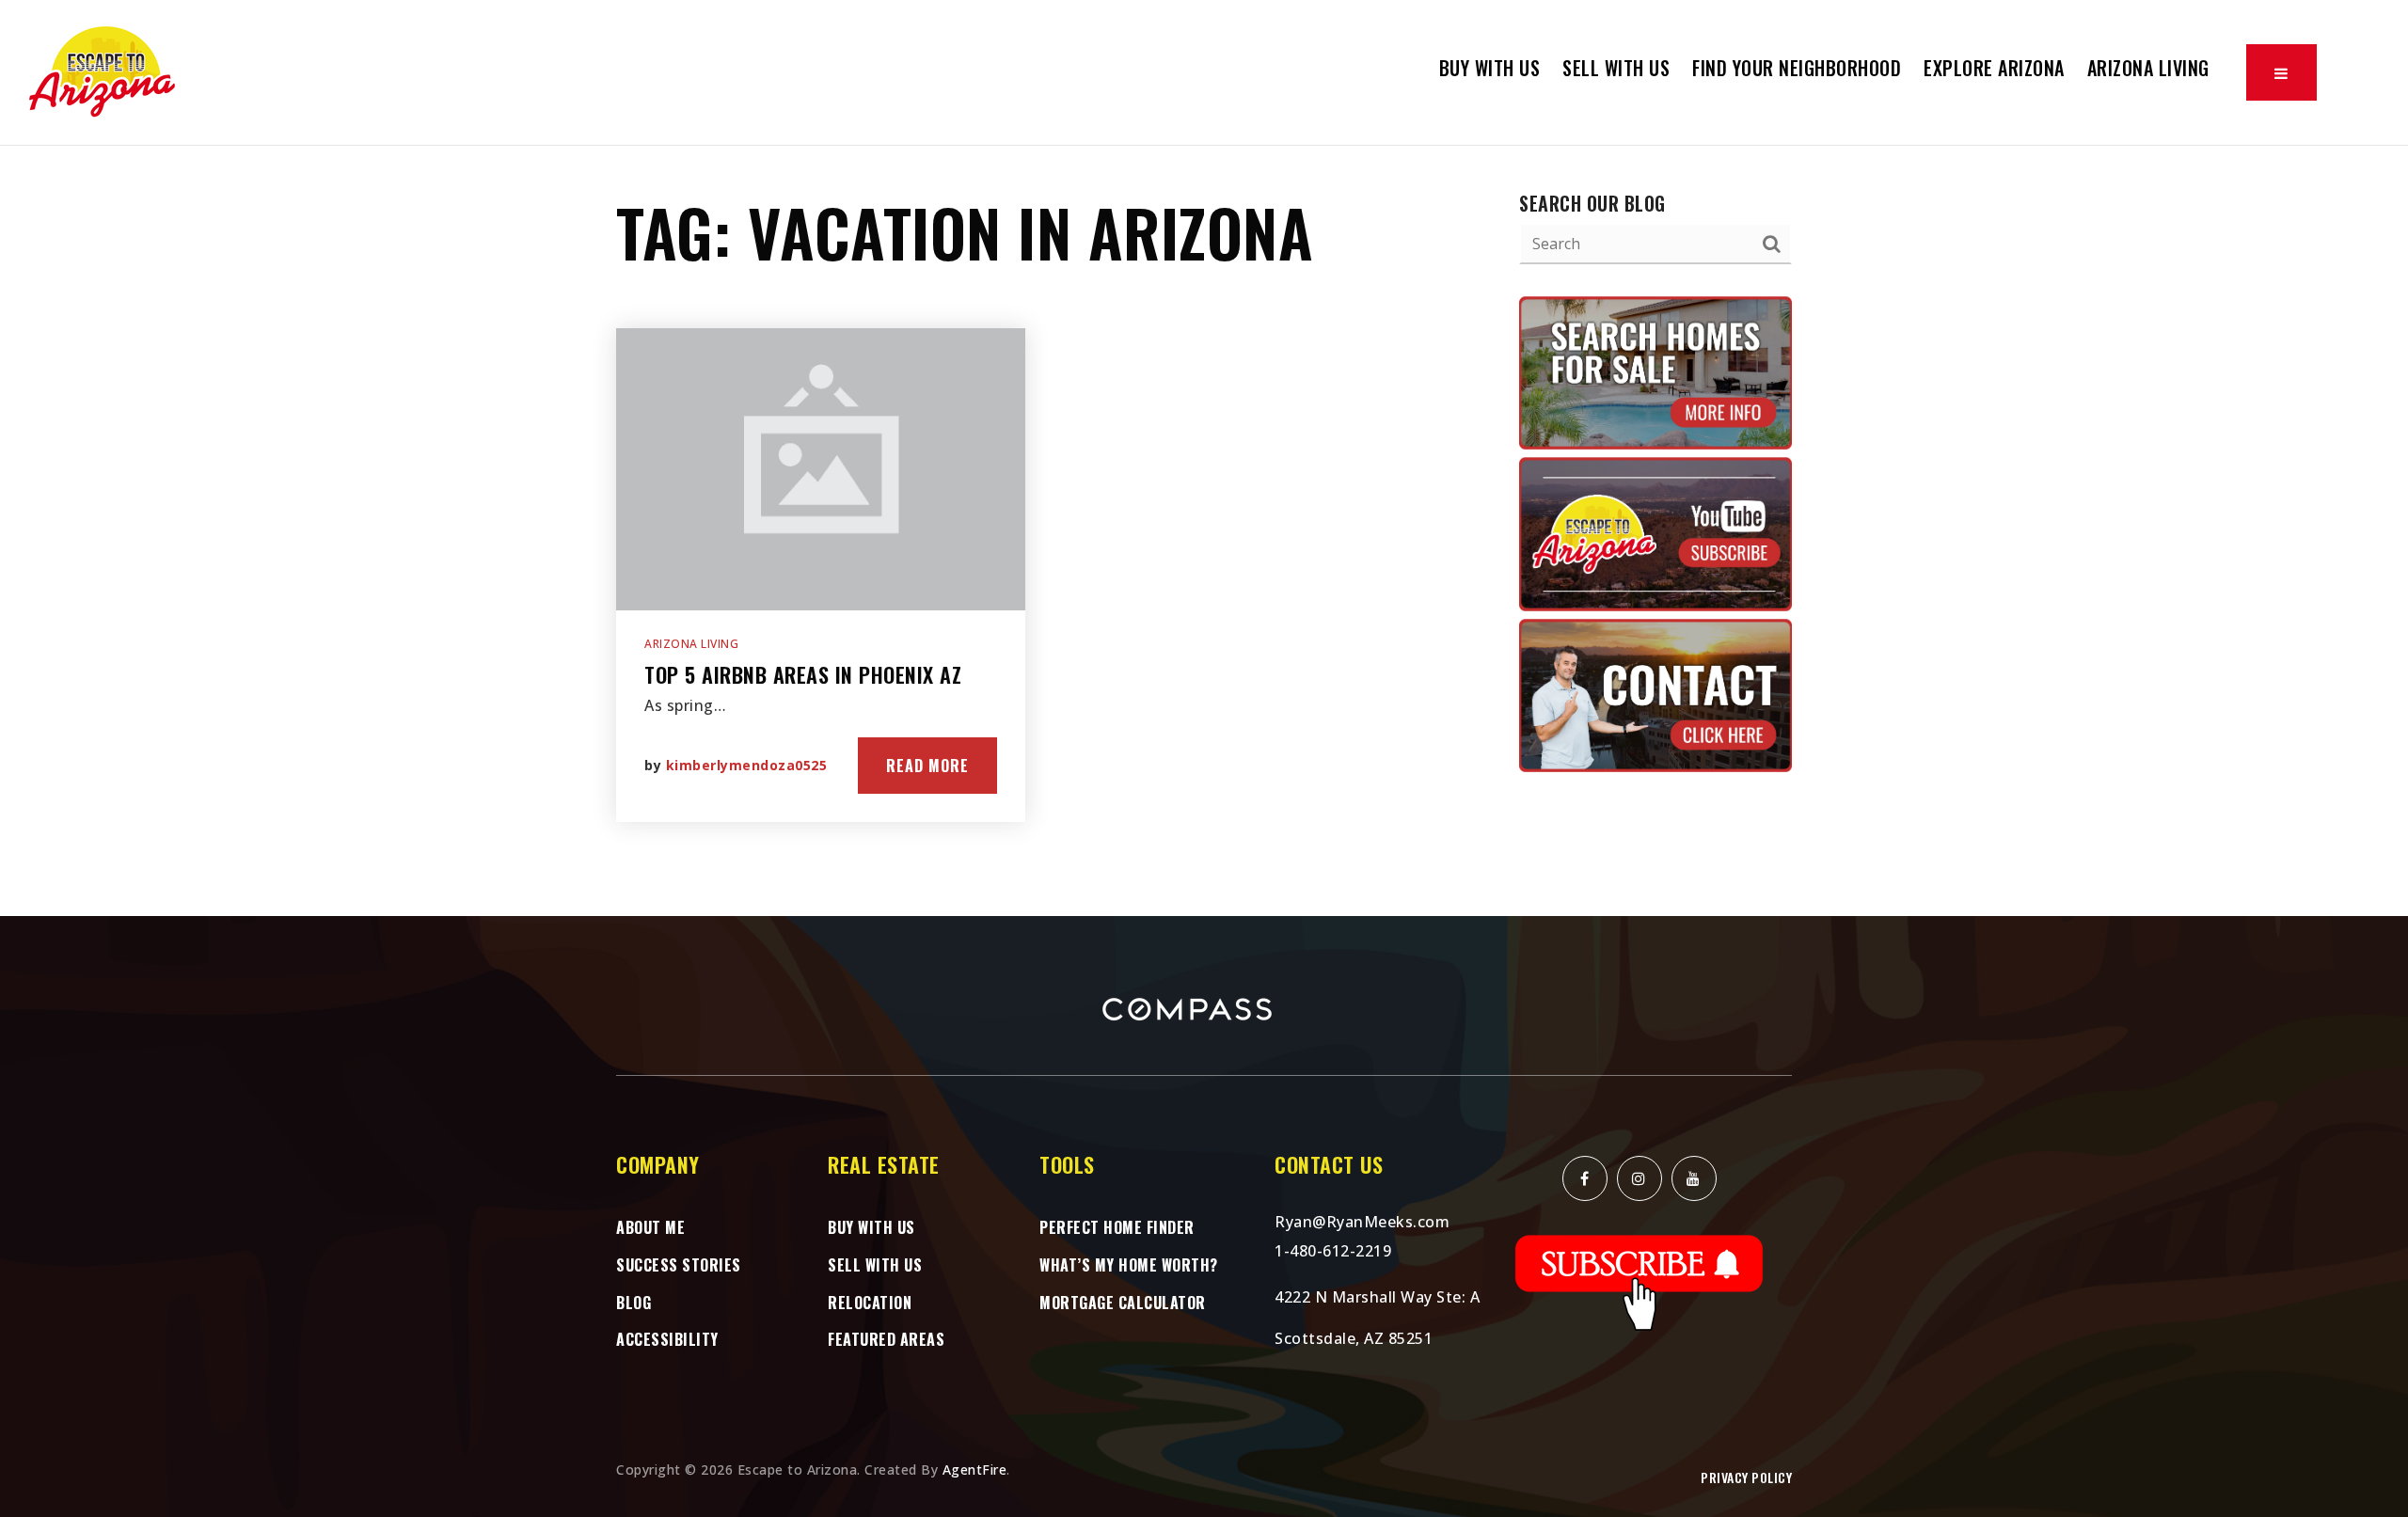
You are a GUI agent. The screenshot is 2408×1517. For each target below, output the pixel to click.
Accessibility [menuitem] (667, 1339)
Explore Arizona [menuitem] (1994, 68)
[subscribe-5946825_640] (1640, 1281)
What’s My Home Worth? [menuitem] (1129, 1265)
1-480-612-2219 (1333, 1251)
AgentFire (975, 1470)
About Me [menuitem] (650, 1227)
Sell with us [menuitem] (875, 1265)
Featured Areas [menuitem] (886, 1339)
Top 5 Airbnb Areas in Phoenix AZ (803, 674)
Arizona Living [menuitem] (2148, 68)
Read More (927, 766)
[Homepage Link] (103, 71)
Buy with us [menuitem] (1490, 68)
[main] (1204, 531)
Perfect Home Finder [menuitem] (1117, 1227)
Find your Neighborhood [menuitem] (1797, 68)
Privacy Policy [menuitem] (1746, 1477)
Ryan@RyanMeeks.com (1362, 1222)
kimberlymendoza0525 (747, 765)
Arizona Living (691, 644)
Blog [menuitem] (634, 1303)
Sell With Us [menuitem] (1616, 68)
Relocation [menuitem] (870, 1303)
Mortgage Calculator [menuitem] (1123, 1303)
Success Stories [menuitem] (679, 1265)
